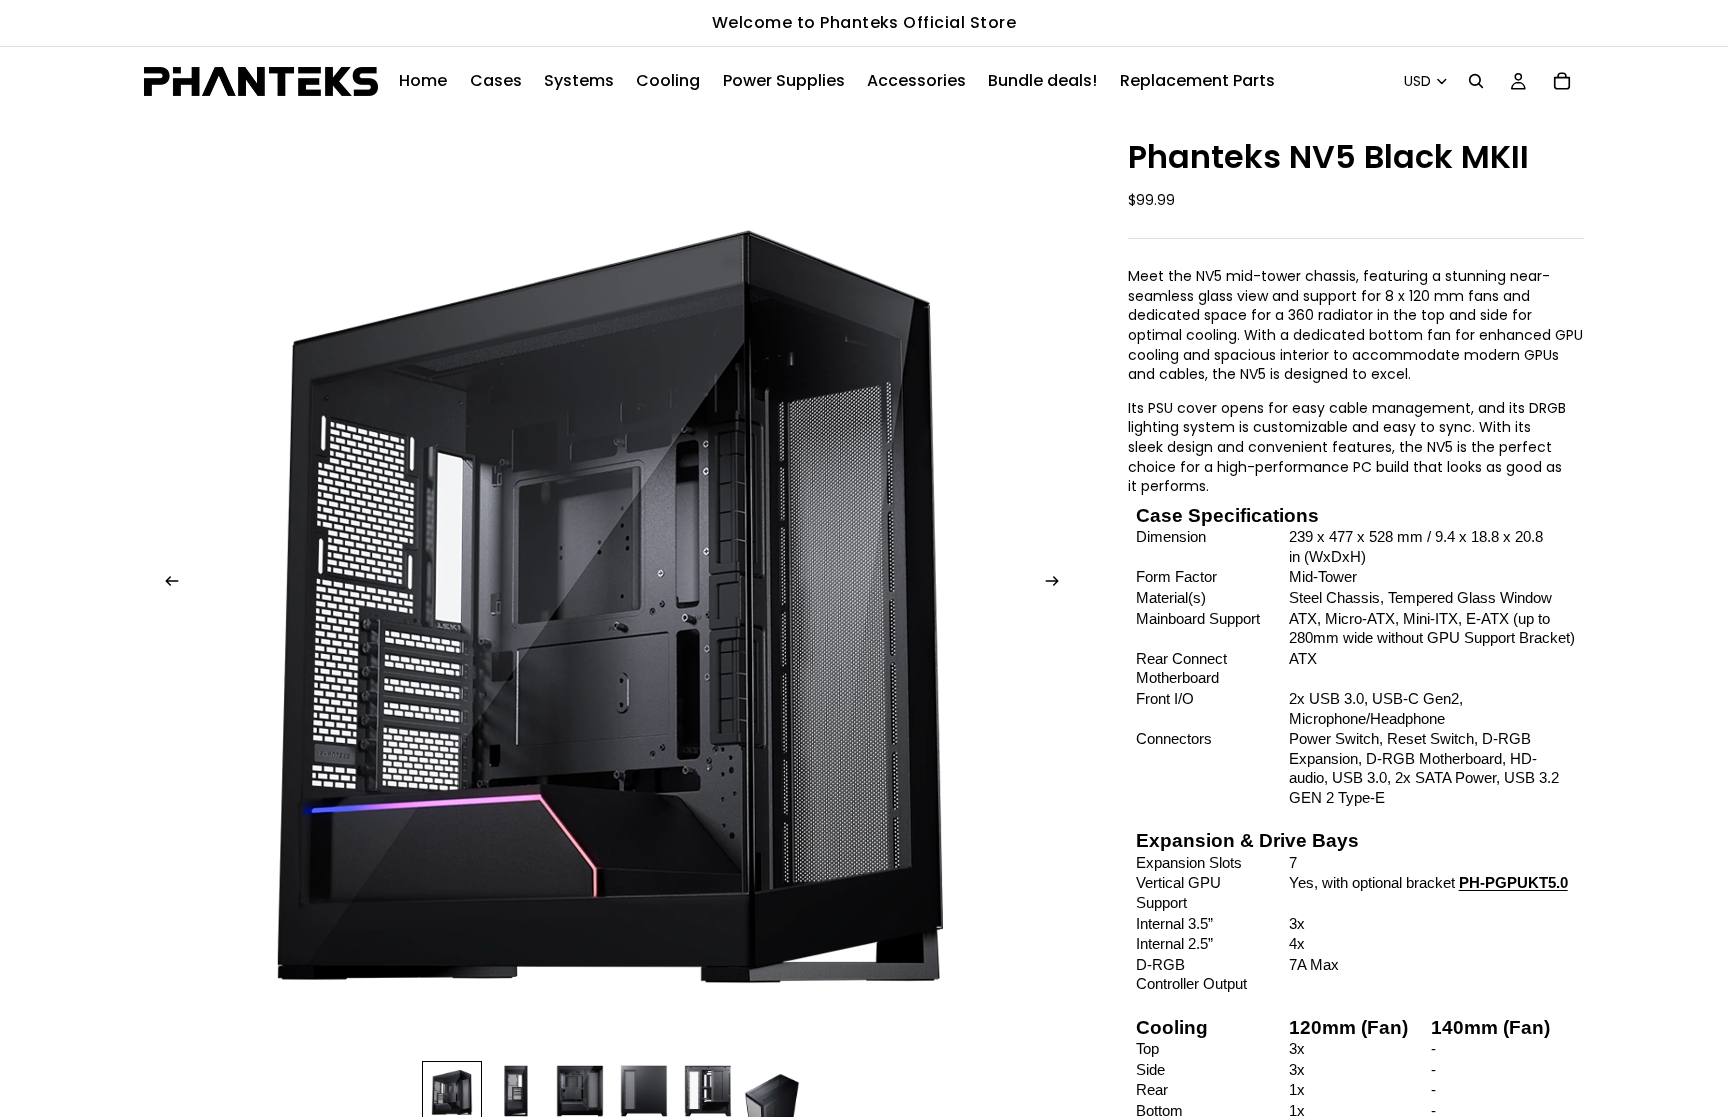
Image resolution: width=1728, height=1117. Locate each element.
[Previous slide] (166, 583)
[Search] (1476, 81)
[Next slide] (1058, 583)
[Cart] (1562, 81)
